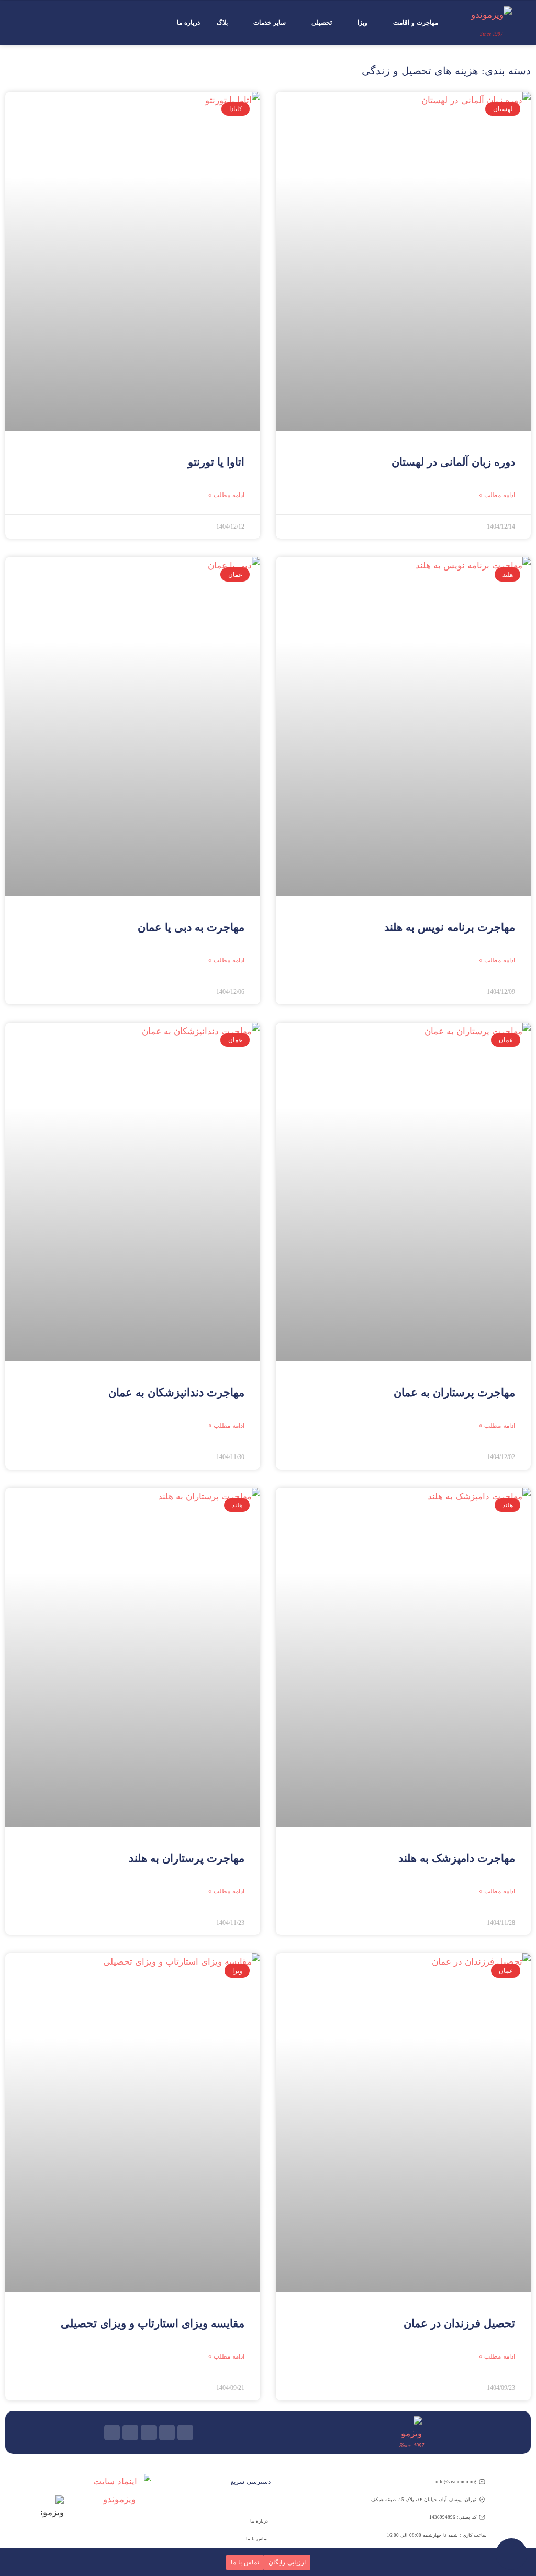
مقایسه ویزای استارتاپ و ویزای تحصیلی (153, 2323)
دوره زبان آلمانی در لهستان (453, 462)
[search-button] (27, 23)
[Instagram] (167, 2432)
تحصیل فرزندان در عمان (459, 2323)
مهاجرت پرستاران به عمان (454, 1393)
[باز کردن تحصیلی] (306, 23)
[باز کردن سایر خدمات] (248, 23)
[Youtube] (185, 2432)
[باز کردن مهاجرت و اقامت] (387, 23)
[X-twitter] (112, 2432)
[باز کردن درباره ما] (171, 23)
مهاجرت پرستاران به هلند (187, 1858)
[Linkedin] (130, 2432)
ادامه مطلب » (497, 495)
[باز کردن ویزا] (352, 23)
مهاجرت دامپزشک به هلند (457, 1858)
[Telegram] (149, 2432)
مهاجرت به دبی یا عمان (191, 927)
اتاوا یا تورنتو (216, 462)
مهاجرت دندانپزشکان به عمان (176, 1393)
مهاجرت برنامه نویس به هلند (450, 927)
